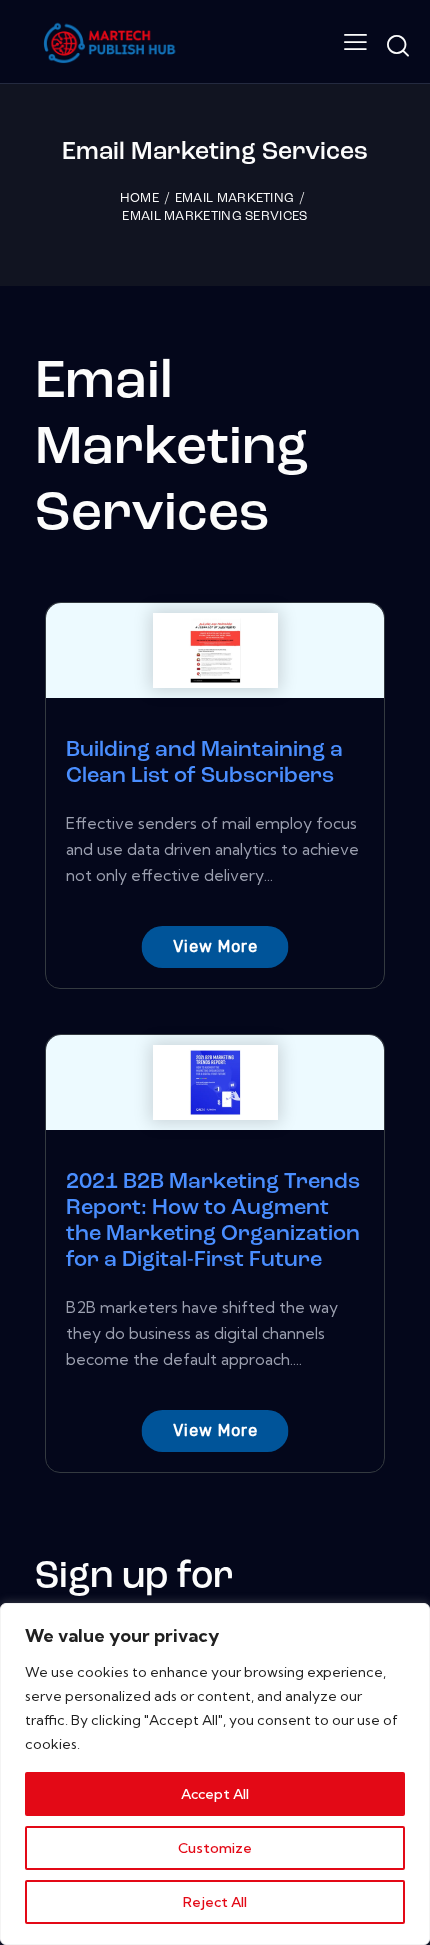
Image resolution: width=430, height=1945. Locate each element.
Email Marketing (235, 198)
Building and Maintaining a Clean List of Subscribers (204, 763)
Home (139, 198)
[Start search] (397, 45)
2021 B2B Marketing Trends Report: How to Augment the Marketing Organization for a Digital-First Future (213, 1221)
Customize (215, 1848)
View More (215, 946)
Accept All (215, 1794)
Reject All (215, 1902)
